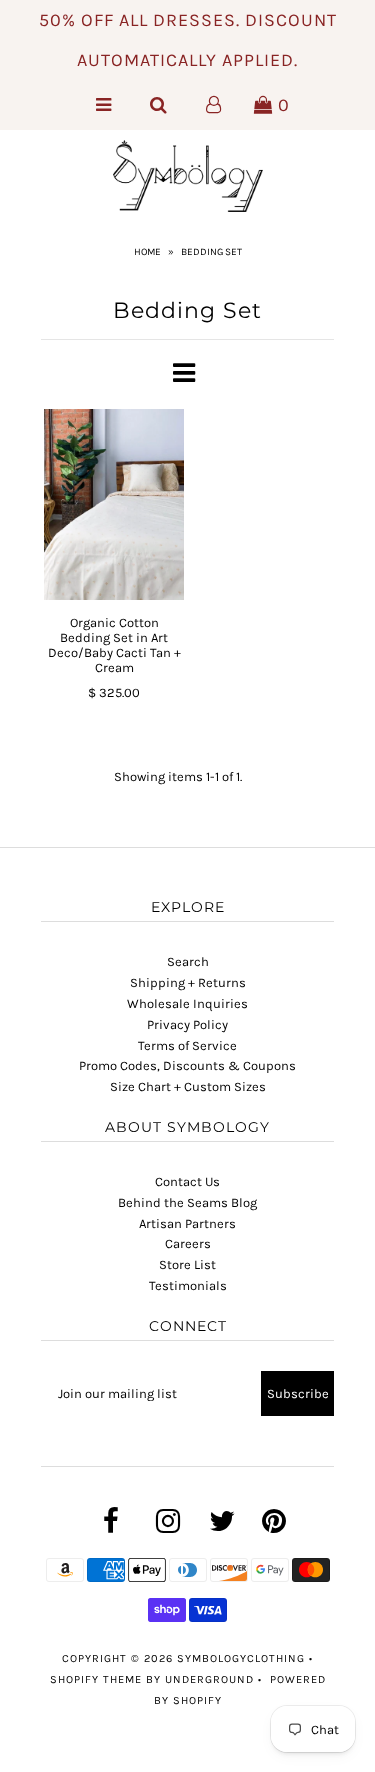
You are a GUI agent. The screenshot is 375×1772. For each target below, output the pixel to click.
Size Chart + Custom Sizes (188, 1086)
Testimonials (188, 1285)
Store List (187, 1264)
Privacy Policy (187, 1024)
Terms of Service (187, 1045)
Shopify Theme (96, 1679)
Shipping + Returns (188, 982)
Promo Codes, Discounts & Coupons (187, 1065)
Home (147, 252)
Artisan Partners (187, 1223)
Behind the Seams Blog (187, 1202)
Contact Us (187, 1181)
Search (188, 961)
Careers (188, 1243)
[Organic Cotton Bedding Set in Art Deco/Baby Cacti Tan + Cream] (114, 504)
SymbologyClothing (243, 1658)
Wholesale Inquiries (187, 1003)
